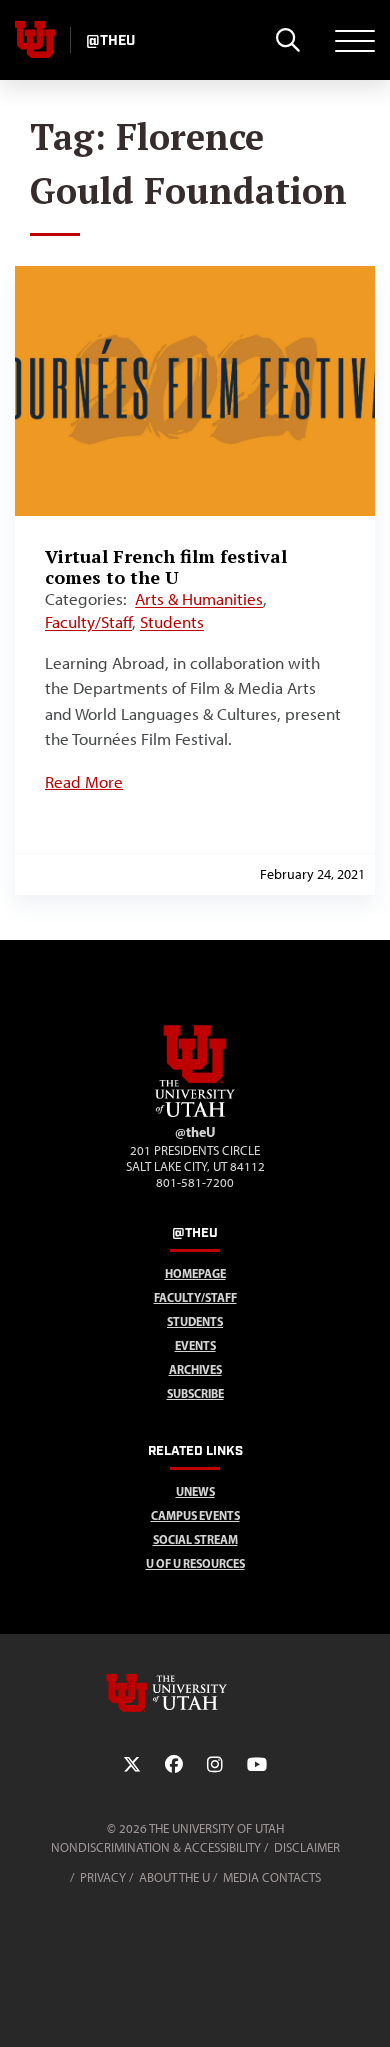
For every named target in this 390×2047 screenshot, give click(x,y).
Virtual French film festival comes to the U (166, 566)
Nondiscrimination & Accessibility (156, 1847)
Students (172, 622)
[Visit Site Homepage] (195, 1113)
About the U (174, 1877)
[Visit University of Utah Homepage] (35, 40)
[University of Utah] (195, 1693)
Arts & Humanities (199, 599)
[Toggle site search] (287, 40)
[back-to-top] (366, 2007)
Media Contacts (272, 1877)
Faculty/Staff (88, 622)
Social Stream (195, 1539)
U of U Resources (195, 1563)
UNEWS (195, 1491)
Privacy (103, 1877)
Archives (195, 1369)
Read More (84, 782)
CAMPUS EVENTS (195, 1515)
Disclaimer (307, 1847)
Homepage (195, 1273)
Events (195, 1345)
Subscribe (195, 1393)
